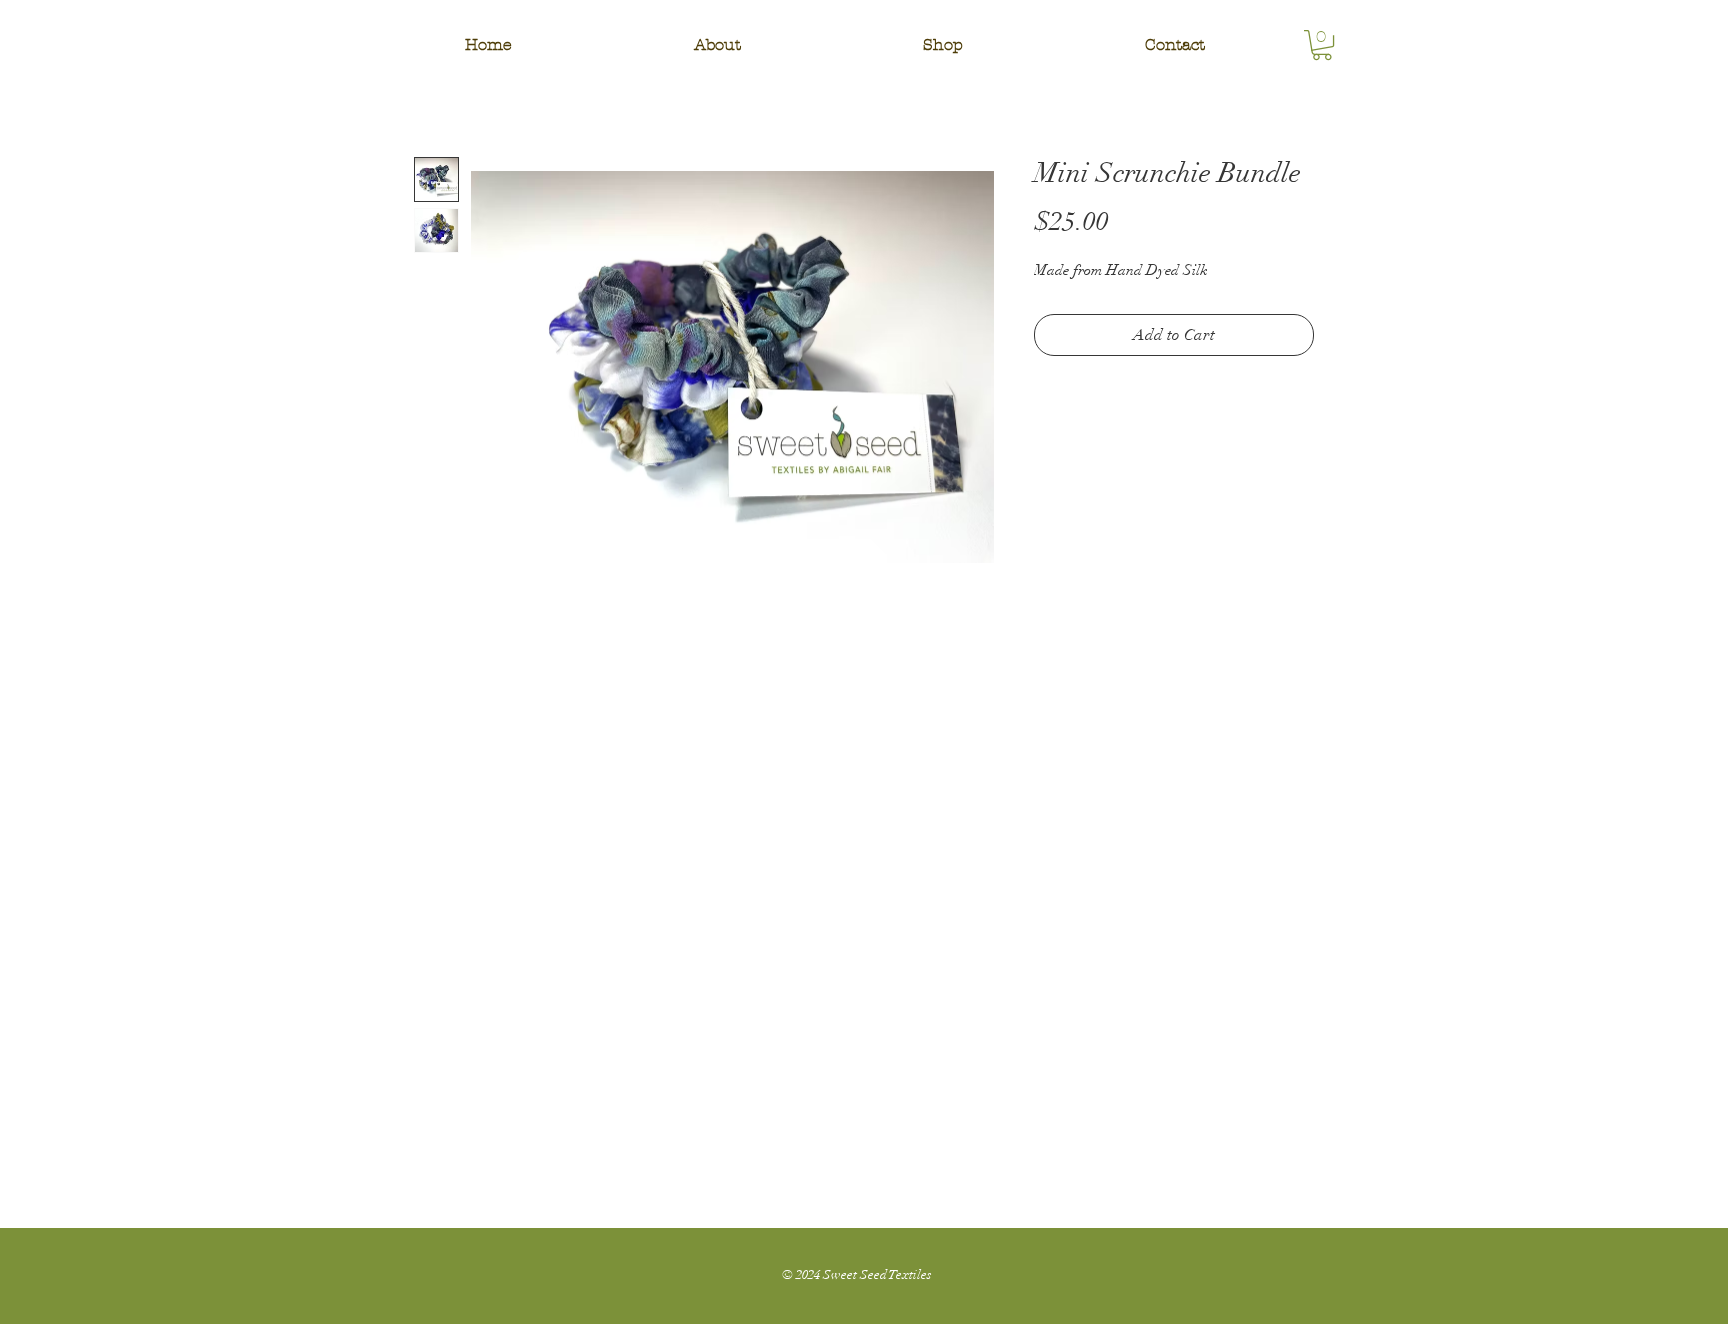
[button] (943, 45)
